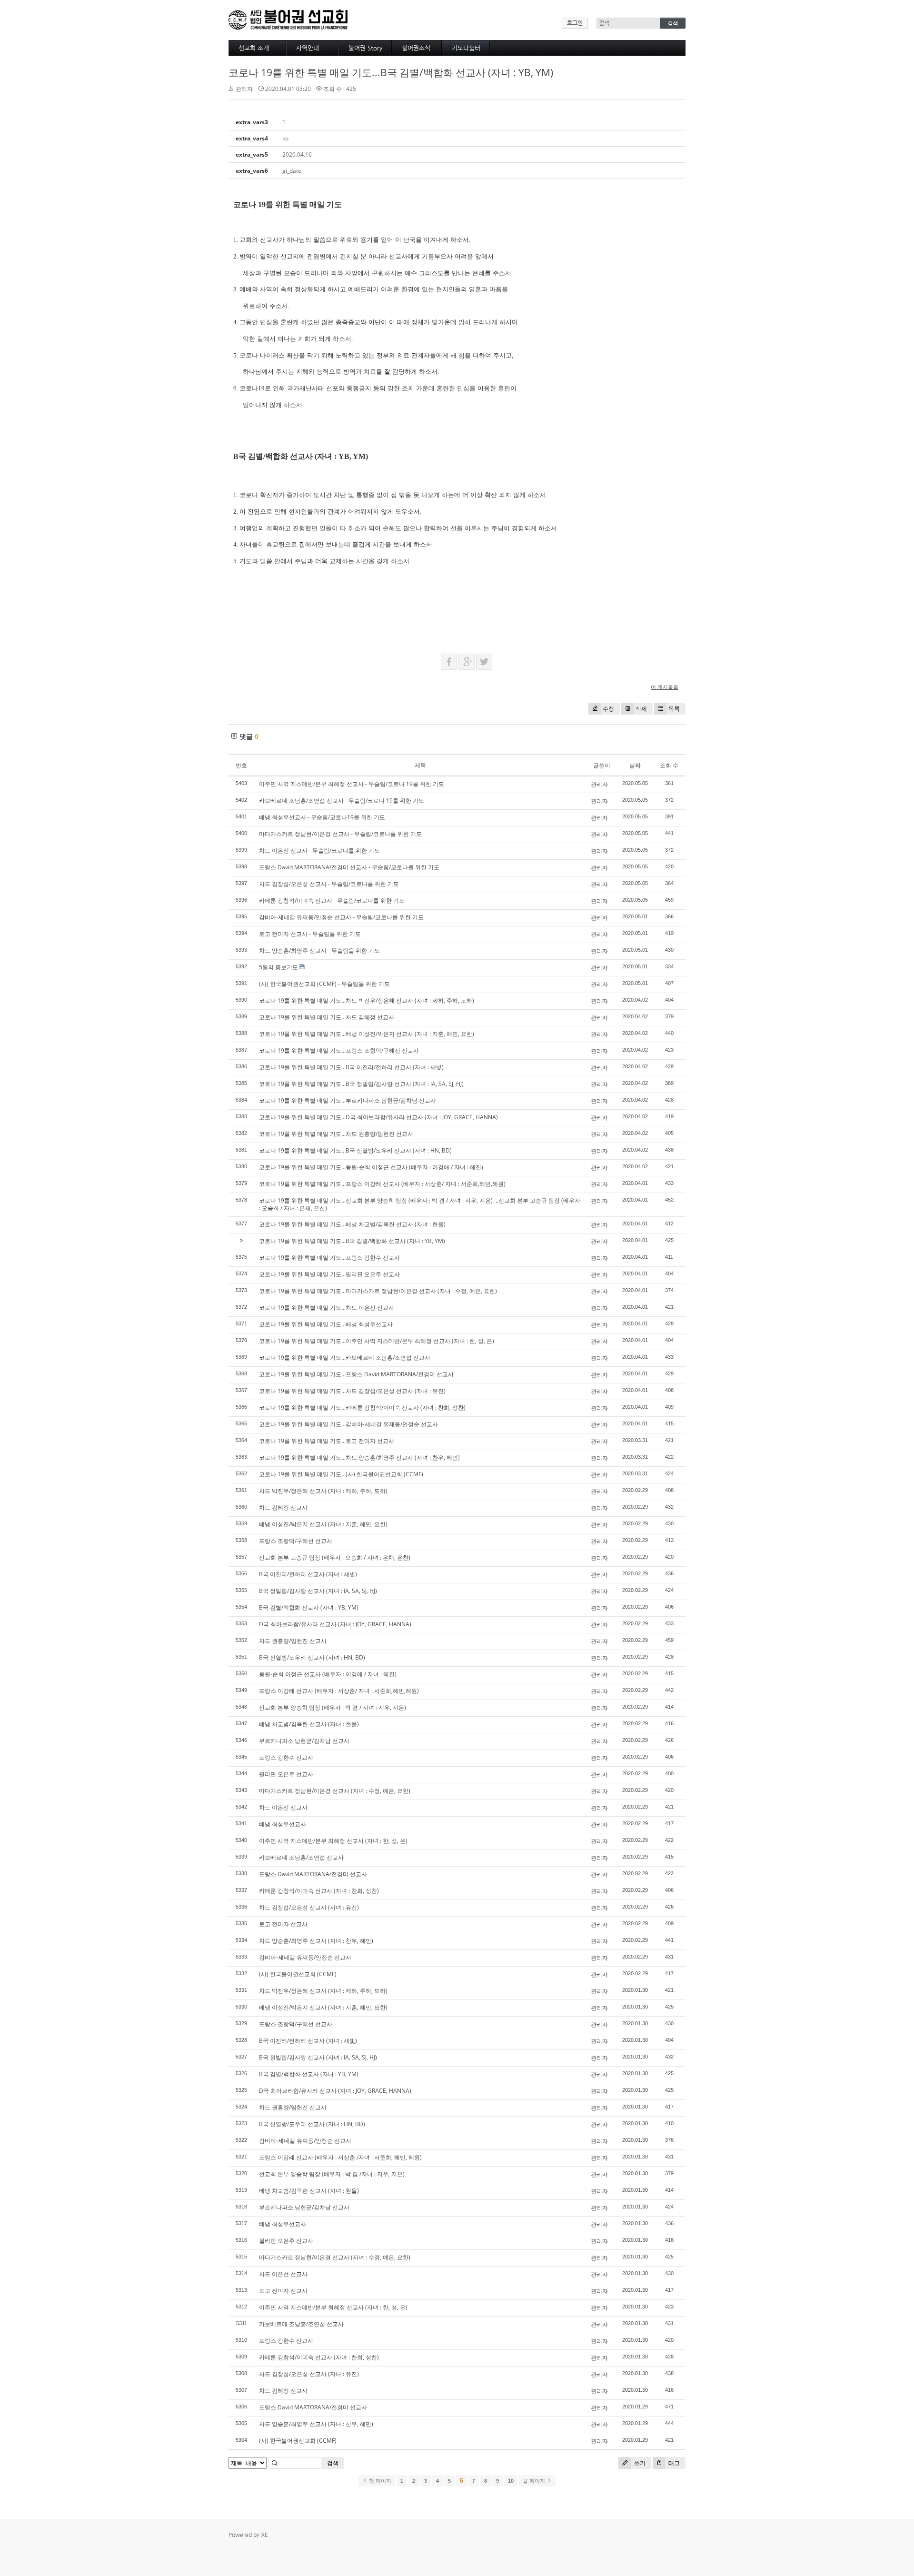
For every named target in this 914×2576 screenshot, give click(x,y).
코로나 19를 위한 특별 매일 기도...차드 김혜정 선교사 (327, 1017)
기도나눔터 (466, 48)
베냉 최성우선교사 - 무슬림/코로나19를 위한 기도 (322, 817)
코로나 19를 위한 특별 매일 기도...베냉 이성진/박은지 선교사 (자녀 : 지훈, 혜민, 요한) (367, 1034)
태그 (673, 2463)
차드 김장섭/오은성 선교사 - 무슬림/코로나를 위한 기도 (329, 884)
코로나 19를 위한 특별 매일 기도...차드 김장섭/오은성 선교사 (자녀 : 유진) (352, 1391)
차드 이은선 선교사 (283, 1807)
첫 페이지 (379, 2481)
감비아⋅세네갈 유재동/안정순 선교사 (305, 1957)
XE (264, 2535)
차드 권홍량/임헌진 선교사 (293, 1641)
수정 (608, 709)
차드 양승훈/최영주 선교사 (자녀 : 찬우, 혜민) (316, 1941)
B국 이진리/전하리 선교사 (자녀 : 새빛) (308, 1574)
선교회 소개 (254, 48)
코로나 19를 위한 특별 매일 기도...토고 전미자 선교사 (327, 1441)
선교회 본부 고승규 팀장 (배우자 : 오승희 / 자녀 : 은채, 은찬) (335, 1557)
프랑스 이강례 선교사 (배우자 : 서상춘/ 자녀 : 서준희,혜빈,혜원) (339, 1691)
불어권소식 (416, 48)
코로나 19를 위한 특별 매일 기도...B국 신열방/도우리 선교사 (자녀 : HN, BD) (355, 1150)
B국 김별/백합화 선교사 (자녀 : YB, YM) (309, 1607)
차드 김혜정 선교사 (283, 1507)
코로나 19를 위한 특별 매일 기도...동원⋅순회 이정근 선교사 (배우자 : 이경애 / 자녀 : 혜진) (371, 1167)
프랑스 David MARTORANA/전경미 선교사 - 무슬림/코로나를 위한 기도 (349, 867)
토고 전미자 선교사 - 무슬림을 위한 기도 (310, 934)
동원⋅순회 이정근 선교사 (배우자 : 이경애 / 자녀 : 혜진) (328, 1674)
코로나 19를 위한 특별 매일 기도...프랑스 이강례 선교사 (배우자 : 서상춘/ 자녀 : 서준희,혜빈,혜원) (382, 1184)
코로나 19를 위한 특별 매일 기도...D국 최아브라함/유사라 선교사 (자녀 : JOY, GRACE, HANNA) (378, 1117)
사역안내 (308, 48)
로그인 (575, 23)
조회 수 (669, 765)
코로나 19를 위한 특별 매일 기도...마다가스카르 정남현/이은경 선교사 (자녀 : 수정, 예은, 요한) (378, 1291)
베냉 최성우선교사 (283, 1824)
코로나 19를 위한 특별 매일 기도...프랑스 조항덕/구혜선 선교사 (339, 1050)
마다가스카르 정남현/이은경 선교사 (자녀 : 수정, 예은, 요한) (335, 1791)
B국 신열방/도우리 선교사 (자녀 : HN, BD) (312, 1657)
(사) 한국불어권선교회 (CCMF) (298, 1974)
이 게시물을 (665, 687)
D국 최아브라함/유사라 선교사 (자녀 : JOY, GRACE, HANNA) (335, 1624)
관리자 (599, 784)
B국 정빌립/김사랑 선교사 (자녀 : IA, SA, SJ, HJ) (318, 1591)
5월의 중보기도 (278, 967)
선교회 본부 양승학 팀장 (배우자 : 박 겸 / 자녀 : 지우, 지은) (333, 1707)
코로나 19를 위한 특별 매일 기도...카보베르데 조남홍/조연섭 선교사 (345, 1358)
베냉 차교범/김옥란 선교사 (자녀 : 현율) (309, 1724)
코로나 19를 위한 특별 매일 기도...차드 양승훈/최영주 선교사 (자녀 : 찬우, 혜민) (359, 1457)
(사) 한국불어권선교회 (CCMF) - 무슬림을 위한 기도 (324, 984)
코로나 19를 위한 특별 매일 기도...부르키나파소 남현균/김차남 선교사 (348, 1100)
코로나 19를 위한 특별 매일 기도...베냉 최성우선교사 (326, 1324)
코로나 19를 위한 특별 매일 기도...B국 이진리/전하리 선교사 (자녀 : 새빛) (351, 1067)
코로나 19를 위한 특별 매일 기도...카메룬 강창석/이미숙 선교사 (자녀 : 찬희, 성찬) (362, 1407)
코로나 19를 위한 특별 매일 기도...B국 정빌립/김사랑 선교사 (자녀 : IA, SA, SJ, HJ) (361, 1084)
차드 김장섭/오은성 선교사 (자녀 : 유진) (309, 1907)
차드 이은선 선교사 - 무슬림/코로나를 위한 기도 (319, 850)
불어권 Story (365, 48)
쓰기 (639, 2463)
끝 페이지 (535, 2481)
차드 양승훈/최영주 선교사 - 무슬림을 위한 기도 (319, 950)
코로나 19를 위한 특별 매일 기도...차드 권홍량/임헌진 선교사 (336, 1134)
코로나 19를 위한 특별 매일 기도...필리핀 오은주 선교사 (329, 1274)
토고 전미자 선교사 (283, 1924)
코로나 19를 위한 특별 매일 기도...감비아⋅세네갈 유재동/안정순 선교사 (348, 1424)
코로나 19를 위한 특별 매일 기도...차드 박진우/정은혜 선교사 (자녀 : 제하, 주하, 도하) (367, 1000)
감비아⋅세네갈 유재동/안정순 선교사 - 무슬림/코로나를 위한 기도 (341, 917)
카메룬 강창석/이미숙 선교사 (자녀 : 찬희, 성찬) (319, 1891)
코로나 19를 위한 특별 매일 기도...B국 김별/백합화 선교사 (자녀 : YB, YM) (391, 72)
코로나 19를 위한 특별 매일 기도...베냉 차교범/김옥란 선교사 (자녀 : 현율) (352, 1224)
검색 (333, 2463)
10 (511, 2481)
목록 (674, 709)
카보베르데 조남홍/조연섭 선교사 (301, 1857)
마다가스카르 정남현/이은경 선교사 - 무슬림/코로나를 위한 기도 (340, 834)
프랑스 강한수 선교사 (286, 1757)
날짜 (635, 765)
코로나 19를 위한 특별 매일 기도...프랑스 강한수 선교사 (329, 1258)
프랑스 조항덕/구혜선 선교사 (296, 1541)
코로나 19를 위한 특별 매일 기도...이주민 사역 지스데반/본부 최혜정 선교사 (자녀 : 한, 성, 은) (377, 1341)
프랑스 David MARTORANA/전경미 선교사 (313, 1874)
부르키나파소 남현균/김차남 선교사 (304, 1741)
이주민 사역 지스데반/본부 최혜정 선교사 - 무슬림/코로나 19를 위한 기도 (352, 784)
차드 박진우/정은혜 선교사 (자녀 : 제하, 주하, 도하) (323, 1491)
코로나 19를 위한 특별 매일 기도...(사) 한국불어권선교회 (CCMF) (341, 1474)
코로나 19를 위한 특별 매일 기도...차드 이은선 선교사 (327, 1308)
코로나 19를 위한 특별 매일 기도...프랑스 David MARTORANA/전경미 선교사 (356, 1374)
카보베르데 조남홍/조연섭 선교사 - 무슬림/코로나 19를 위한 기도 (342, 801)
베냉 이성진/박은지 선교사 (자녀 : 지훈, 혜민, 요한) (323, 1524)
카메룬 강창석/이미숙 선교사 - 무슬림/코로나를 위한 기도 (332, 900)
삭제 (641, 709)
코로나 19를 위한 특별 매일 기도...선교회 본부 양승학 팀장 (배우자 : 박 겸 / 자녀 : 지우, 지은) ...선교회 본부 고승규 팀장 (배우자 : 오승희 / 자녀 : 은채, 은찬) (420, 1204)
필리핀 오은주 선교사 (286, 1774)
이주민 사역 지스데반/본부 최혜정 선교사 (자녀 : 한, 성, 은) (333, 1841)
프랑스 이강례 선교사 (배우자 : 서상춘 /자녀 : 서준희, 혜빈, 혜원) (340, 2157)
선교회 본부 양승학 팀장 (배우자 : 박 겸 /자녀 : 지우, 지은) (332, 2174)
